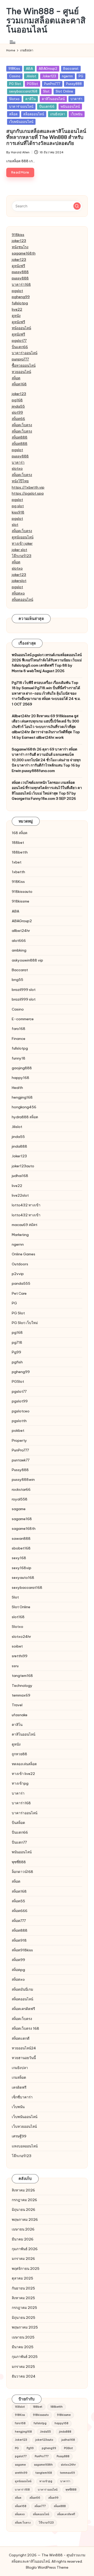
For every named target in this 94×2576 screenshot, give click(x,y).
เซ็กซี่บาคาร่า (22, 2097)
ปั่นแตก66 (47, 106)
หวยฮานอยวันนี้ (24, 2058)
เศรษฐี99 (19, 2136)
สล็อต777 (19, 1921)
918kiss (18, 235)
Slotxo (14, 99)
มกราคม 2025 (23, 2367)
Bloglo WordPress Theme (47, 2567)
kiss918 (18, 512)
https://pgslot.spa (28, 493)
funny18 (19, 1058)
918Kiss (14, 68)
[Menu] (12, 42)
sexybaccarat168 (23, 91)
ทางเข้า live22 (23, 1774)
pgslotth (19, 1421)
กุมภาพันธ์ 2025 (25, 2357)
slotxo (17, 468)
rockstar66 (21, 1489)
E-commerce (23, 1019)
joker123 (19, 241)
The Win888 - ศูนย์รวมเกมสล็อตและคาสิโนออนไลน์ (46, 20)
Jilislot (31, 76)
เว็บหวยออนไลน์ (24, 2126)
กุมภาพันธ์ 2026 (25, 2249)
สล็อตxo (18, 593)
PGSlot (33, 84)
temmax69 (21, 1695)
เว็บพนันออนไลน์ (21, 122)
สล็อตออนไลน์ (34, 114)
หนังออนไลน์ (21, 328)
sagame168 (22, 1519)
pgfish (17, 1362)
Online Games (23, 1254)
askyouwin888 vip (27, 960)
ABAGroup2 (48, 68)
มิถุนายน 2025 (23, 2318)
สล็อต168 (19, 384)
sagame (19, 1509)
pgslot (17, 291)
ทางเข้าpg (20, 1783)
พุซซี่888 (19, 1862)
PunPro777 (52, 84)
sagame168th (24, 253)
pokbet (18, 1430)
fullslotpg (20, 303)
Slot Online (64, 91)
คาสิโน (31, 99)
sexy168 (19, 1558)
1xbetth (18, 872)
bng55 (17, 980)
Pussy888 (74, 84)
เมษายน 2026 (23, 2229)
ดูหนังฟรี (18, 266)
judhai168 (20, 1176)
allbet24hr (21, 931)
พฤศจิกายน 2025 (26, 2269)
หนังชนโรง (20, 247)
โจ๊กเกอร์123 (22, 556)
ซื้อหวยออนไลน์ (24, 365)
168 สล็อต (20, 833)
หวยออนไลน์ (21, 372)
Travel (17, 1705)
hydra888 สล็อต (25, 1117)
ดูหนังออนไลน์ (23, 537)
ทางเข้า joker (22, 543)
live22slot (20, 1195)
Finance (19, 1039)
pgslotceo (21, 1411)
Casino (15, 76)
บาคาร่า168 (21, 284)
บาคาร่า (76, 99)
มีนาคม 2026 (23, 2239)
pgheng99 (21, 297)
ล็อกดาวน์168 (22, 1872)
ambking (19, 950)
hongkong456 (24, 1107)
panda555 (21, 1283)
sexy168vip (22, 1568)
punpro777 (20, 359)
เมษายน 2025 (23, 2337)
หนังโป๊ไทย (20, 481)
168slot (20, 2407)
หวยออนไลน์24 (24, 2048)
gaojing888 (22, 1068)
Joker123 (49, 76)
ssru (15, 1666)
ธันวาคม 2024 (24, 2376)
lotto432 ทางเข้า (26, 1205)
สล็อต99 (18, 1960)
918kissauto (22, 892)
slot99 (17, 412)
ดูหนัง (16, 316)
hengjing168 (22, 1097)
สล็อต (13, 114)
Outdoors (20, 1264)
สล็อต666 (20, 1911)
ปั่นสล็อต (18, 1823)
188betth (20, 852)
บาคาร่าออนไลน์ (21, 106)
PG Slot (15, 84)
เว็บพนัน (77, 114)
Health (17, 1088)
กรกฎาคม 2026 (24, 2200)
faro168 (19, 1029)
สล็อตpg (18, 1970)
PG (81, 76)
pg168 (17, 400)
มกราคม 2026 (23, 2259)
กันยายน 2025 (23, 2288)
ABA (29, 68)
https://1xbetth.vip (28, 487)
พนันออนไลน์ (70, 106)
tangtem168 (22, 1676)
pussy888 (20, 272)
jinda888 (19, 1146)
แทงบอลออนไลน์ (25, 2146)
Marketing (20, 1235)
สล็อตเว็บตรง (22, 425)
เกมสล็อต (19, 2077)
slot (15, 525)
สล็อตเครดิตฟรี (23, 2009)
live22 (17, 309)
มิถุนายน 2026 (23, 2210)
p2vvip (18, 1274)
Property (19, 1440)
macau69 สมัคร (25, 1225)
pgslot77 (19, 341)
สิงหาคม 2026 (23, 2190)
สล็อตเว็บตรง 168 (25, 2028)
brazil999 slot (24, 990)
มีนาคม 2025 (23, 2347)
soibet (17, 1646)
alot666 (19, 941)
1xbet (17, 862)
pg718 (17, 1342)
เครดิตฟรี (19, 2087)
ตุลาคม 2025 (22, 2278)
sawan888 (21, 1538)
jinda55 (18, 406)
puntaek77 (21, 1460)
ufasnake (20, 1715)
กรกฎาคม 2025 (24, 2308)
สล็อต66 (18, 419)
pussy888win (23, 1479)
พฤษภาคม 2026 (25, 2219)
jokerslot (19, 581)
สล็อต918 (19, 1940)
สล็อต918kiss (22, 1950)
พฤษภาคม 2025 (25, 2327)
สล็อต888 (20, 437)
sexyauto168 (23, 1578)
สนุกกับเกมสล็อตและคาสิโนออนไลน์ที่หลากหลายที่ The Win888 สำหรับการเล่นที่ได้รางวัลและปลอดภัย (46, 137)
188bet (18, 843)
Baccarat (71, 68)
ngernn (67, 76)
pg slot (18, 506)
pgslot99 (20, 1401)
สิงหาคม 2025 (23, 2298)
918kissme (20, 901)
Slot (46, 91)
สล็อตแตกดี (21, 2038)
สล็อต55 (18, 1901)
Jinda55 (45, 2432)
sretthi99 (20, 1656)
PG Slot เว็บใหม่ (25, 1323)
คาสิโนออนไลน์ (53, 99)
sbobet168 (21, 1548)
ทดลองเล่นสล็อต (24, 1764)
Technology (22, 1686)
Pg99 (16, 1352)
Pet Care (19, 1293)
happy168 (20, 1078)
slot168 (18, 1617)
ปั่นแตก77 (19, 1842)
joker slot (19, 550)
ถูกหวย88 (19, 1754)
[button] (77, 206)
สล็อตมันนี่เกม (22, 1989)
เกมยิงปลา (58, 114)
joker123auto (23, 1166)
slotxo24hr (21, 1637)
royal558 (20, 1499)
